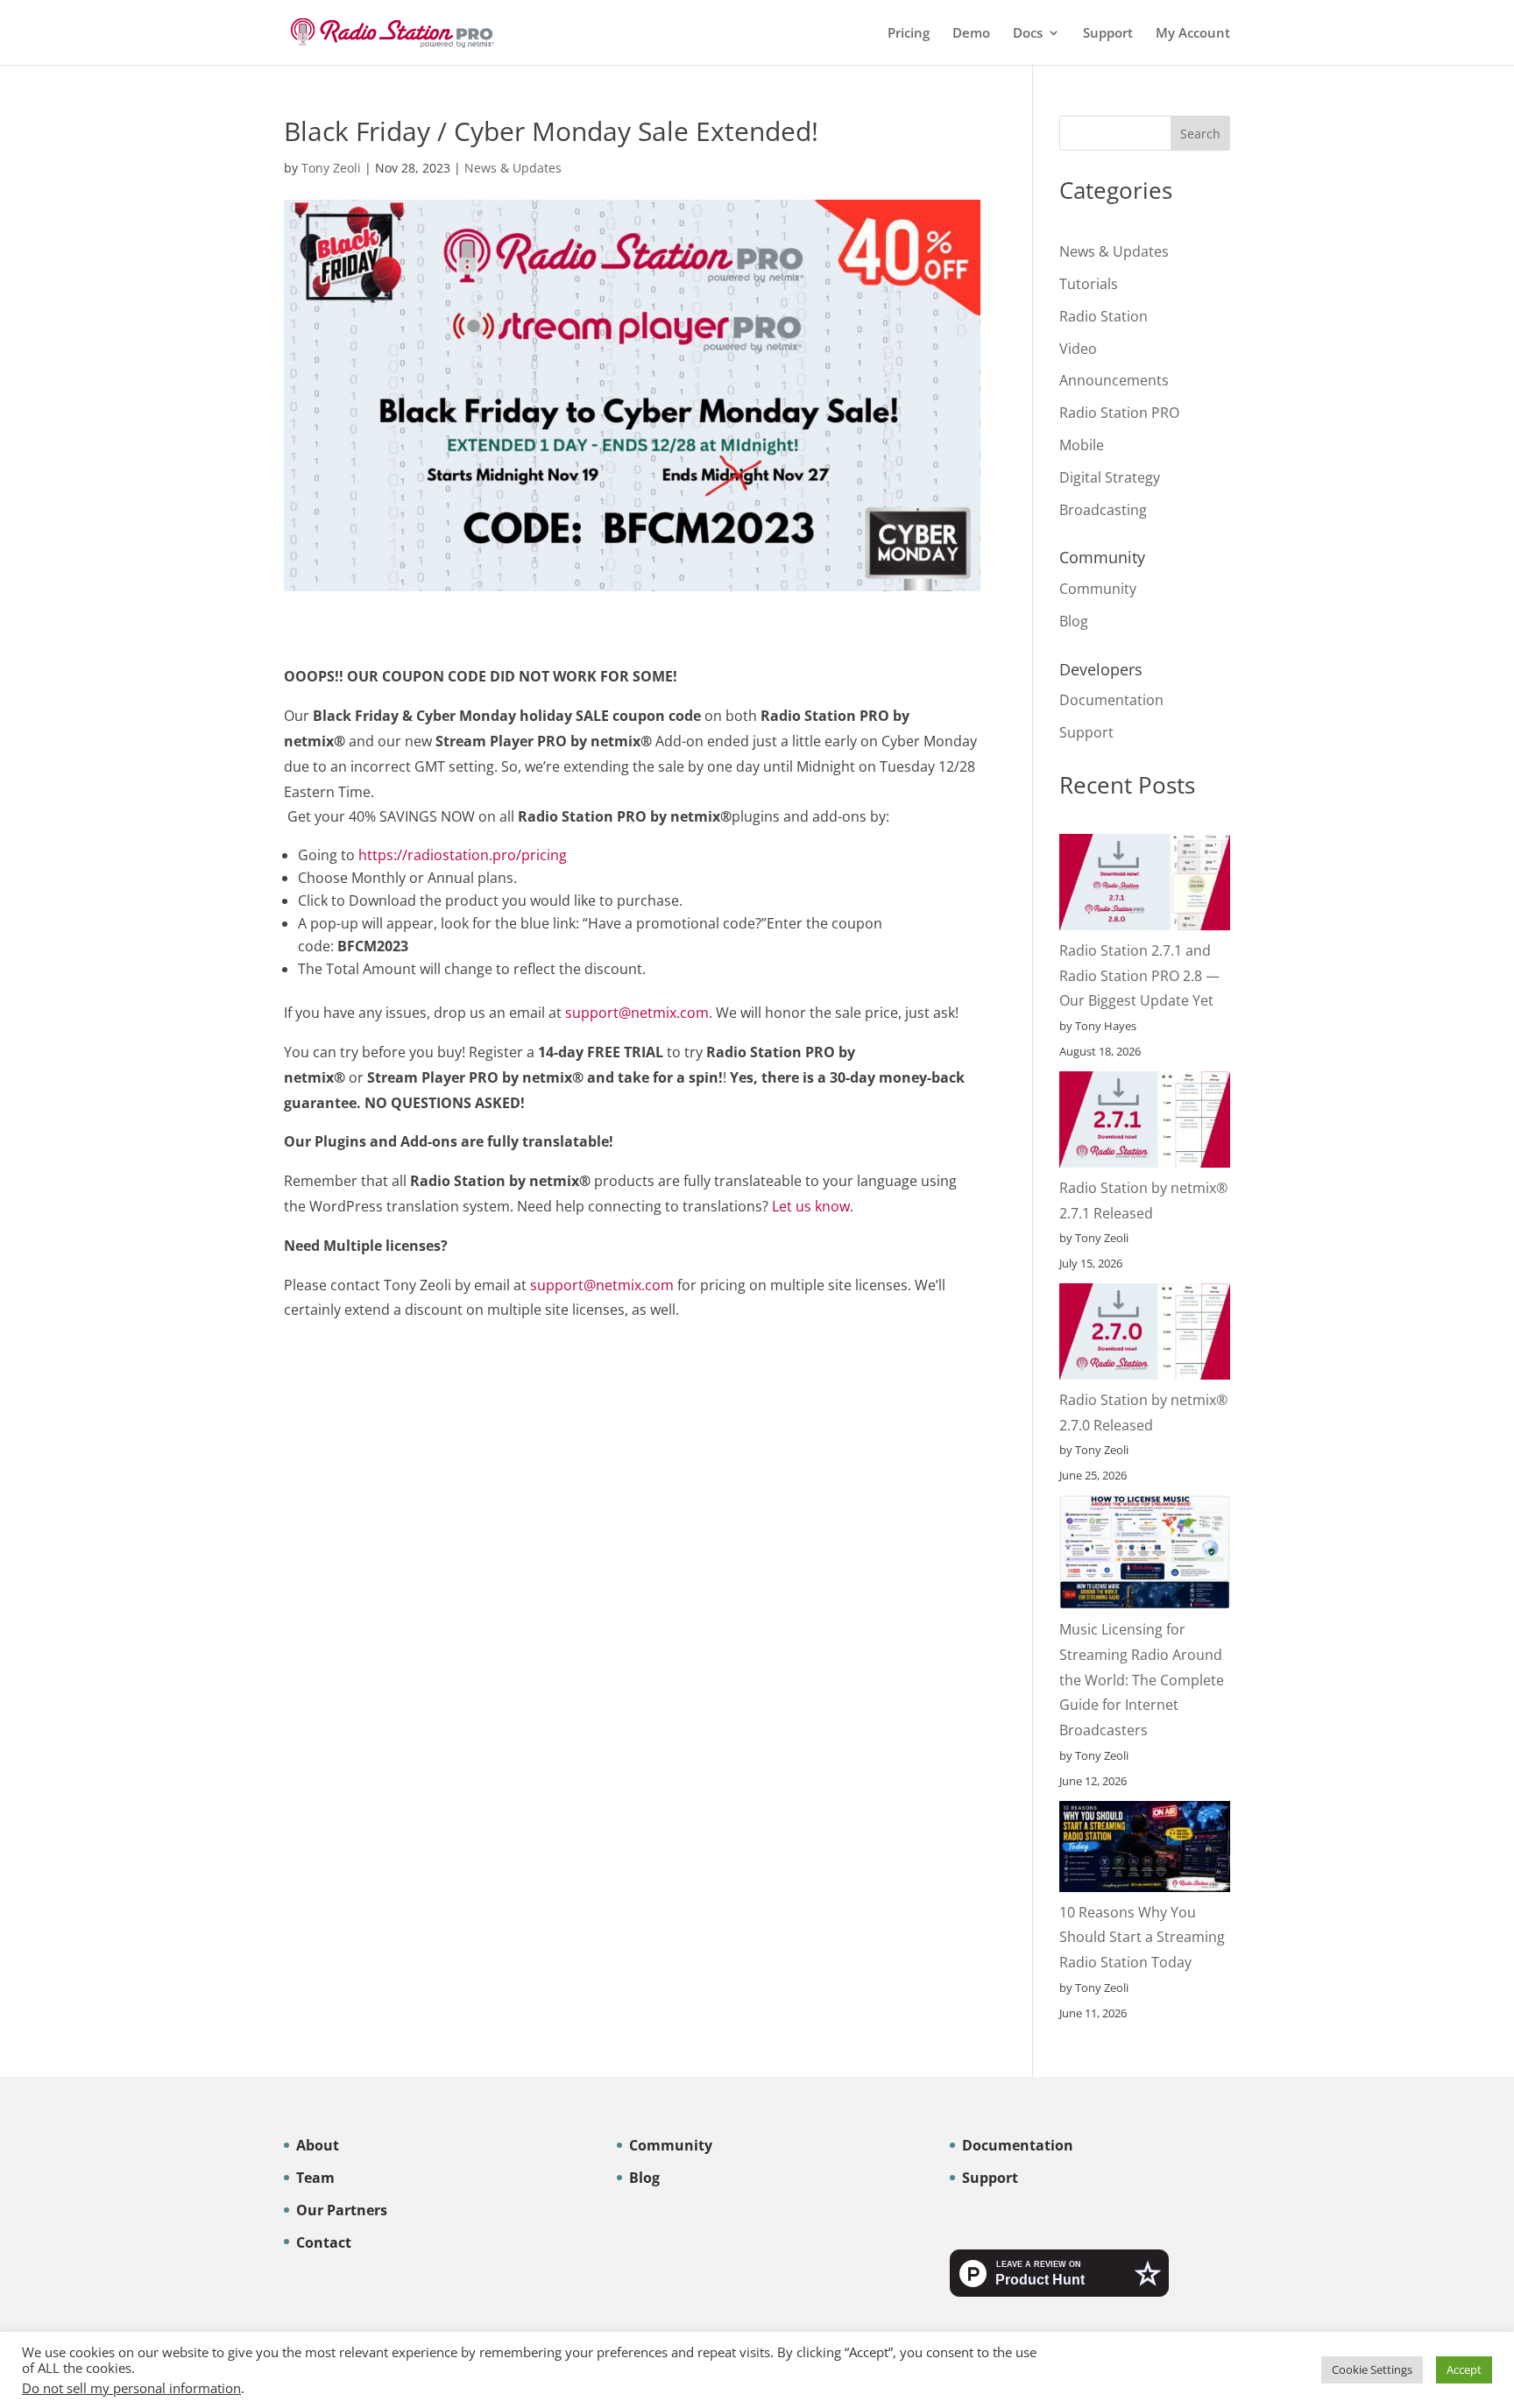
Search (1200, 134)
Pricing (909, 34)
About (318, 2145)
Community (1098, 589)
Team (315, 2178)
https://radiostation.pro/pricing (463, 900)
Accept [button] (1464, 2369)
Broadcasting (1103, 510)
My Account (1193, 34)
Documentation (1111, 700)
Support (1108, 34)
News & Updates (513, 168)
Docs (1028, 34)
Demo (971, 34)
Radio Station (1104, 316)
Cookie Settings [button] (1372, 2369)
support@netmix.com (637, 1058)
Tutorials (1089, 284)
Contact (324, 2242)
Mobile (1082, 445)
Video (1078, 349)
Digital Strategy (1110, 477)
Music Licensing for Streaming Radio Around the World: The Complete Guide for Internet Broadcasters (1142, 1680)
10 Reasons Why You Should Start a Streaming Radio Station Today (1142, 1938)
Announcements (1114, 380)
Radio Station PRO (1119, 413)
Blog (1074, 621)
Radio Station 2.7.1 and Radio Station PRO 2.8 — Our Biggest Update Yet (1139, 976)
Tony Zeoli (331, 168)
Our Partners (342, 2210)
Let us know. (813, 1252)
